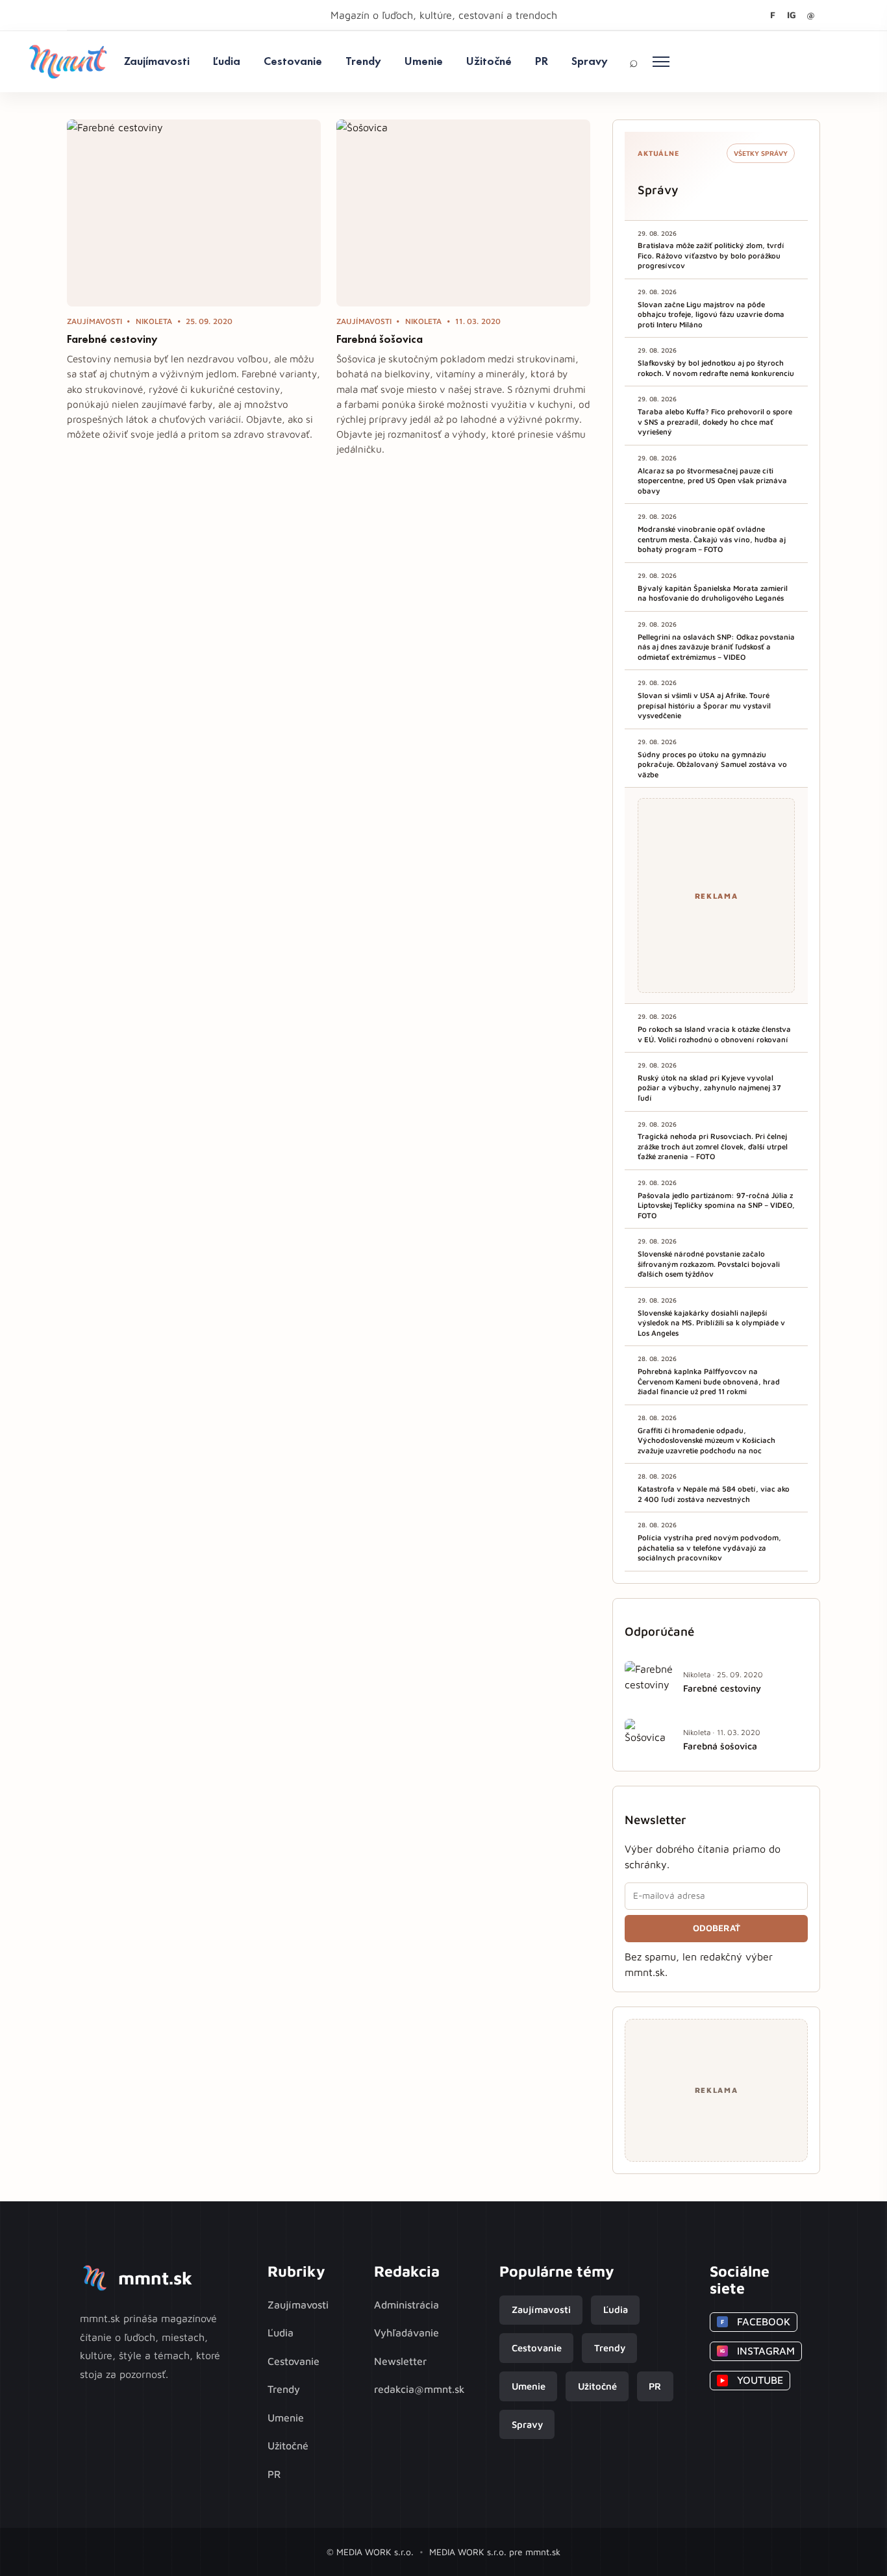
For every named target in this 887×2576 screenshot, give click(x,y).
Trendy (363, 61)
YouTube (752, 2380)
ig (792, 15)
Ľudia (227, 61)
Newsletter (400, 2361)
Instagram (757, 2351)
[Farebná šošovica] (463, 213)
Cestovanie (293, 61)
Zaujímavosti (157, 61)
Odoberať (717, 1928)
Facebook (756, 2321)
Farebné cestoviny (112, 339)
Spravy (590, 61)
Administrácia (406, 2305)
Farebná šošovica (380, 339)
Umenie (424, 61)
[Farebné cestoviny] (194, 213)
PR (542, 61)
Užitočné (489, 61)
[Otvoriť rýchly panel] (661, 62)
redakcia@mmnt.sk (419, 2389)
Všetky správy (761, 153)
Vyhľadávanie (406, 2332)
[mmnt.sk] (68, 62)
